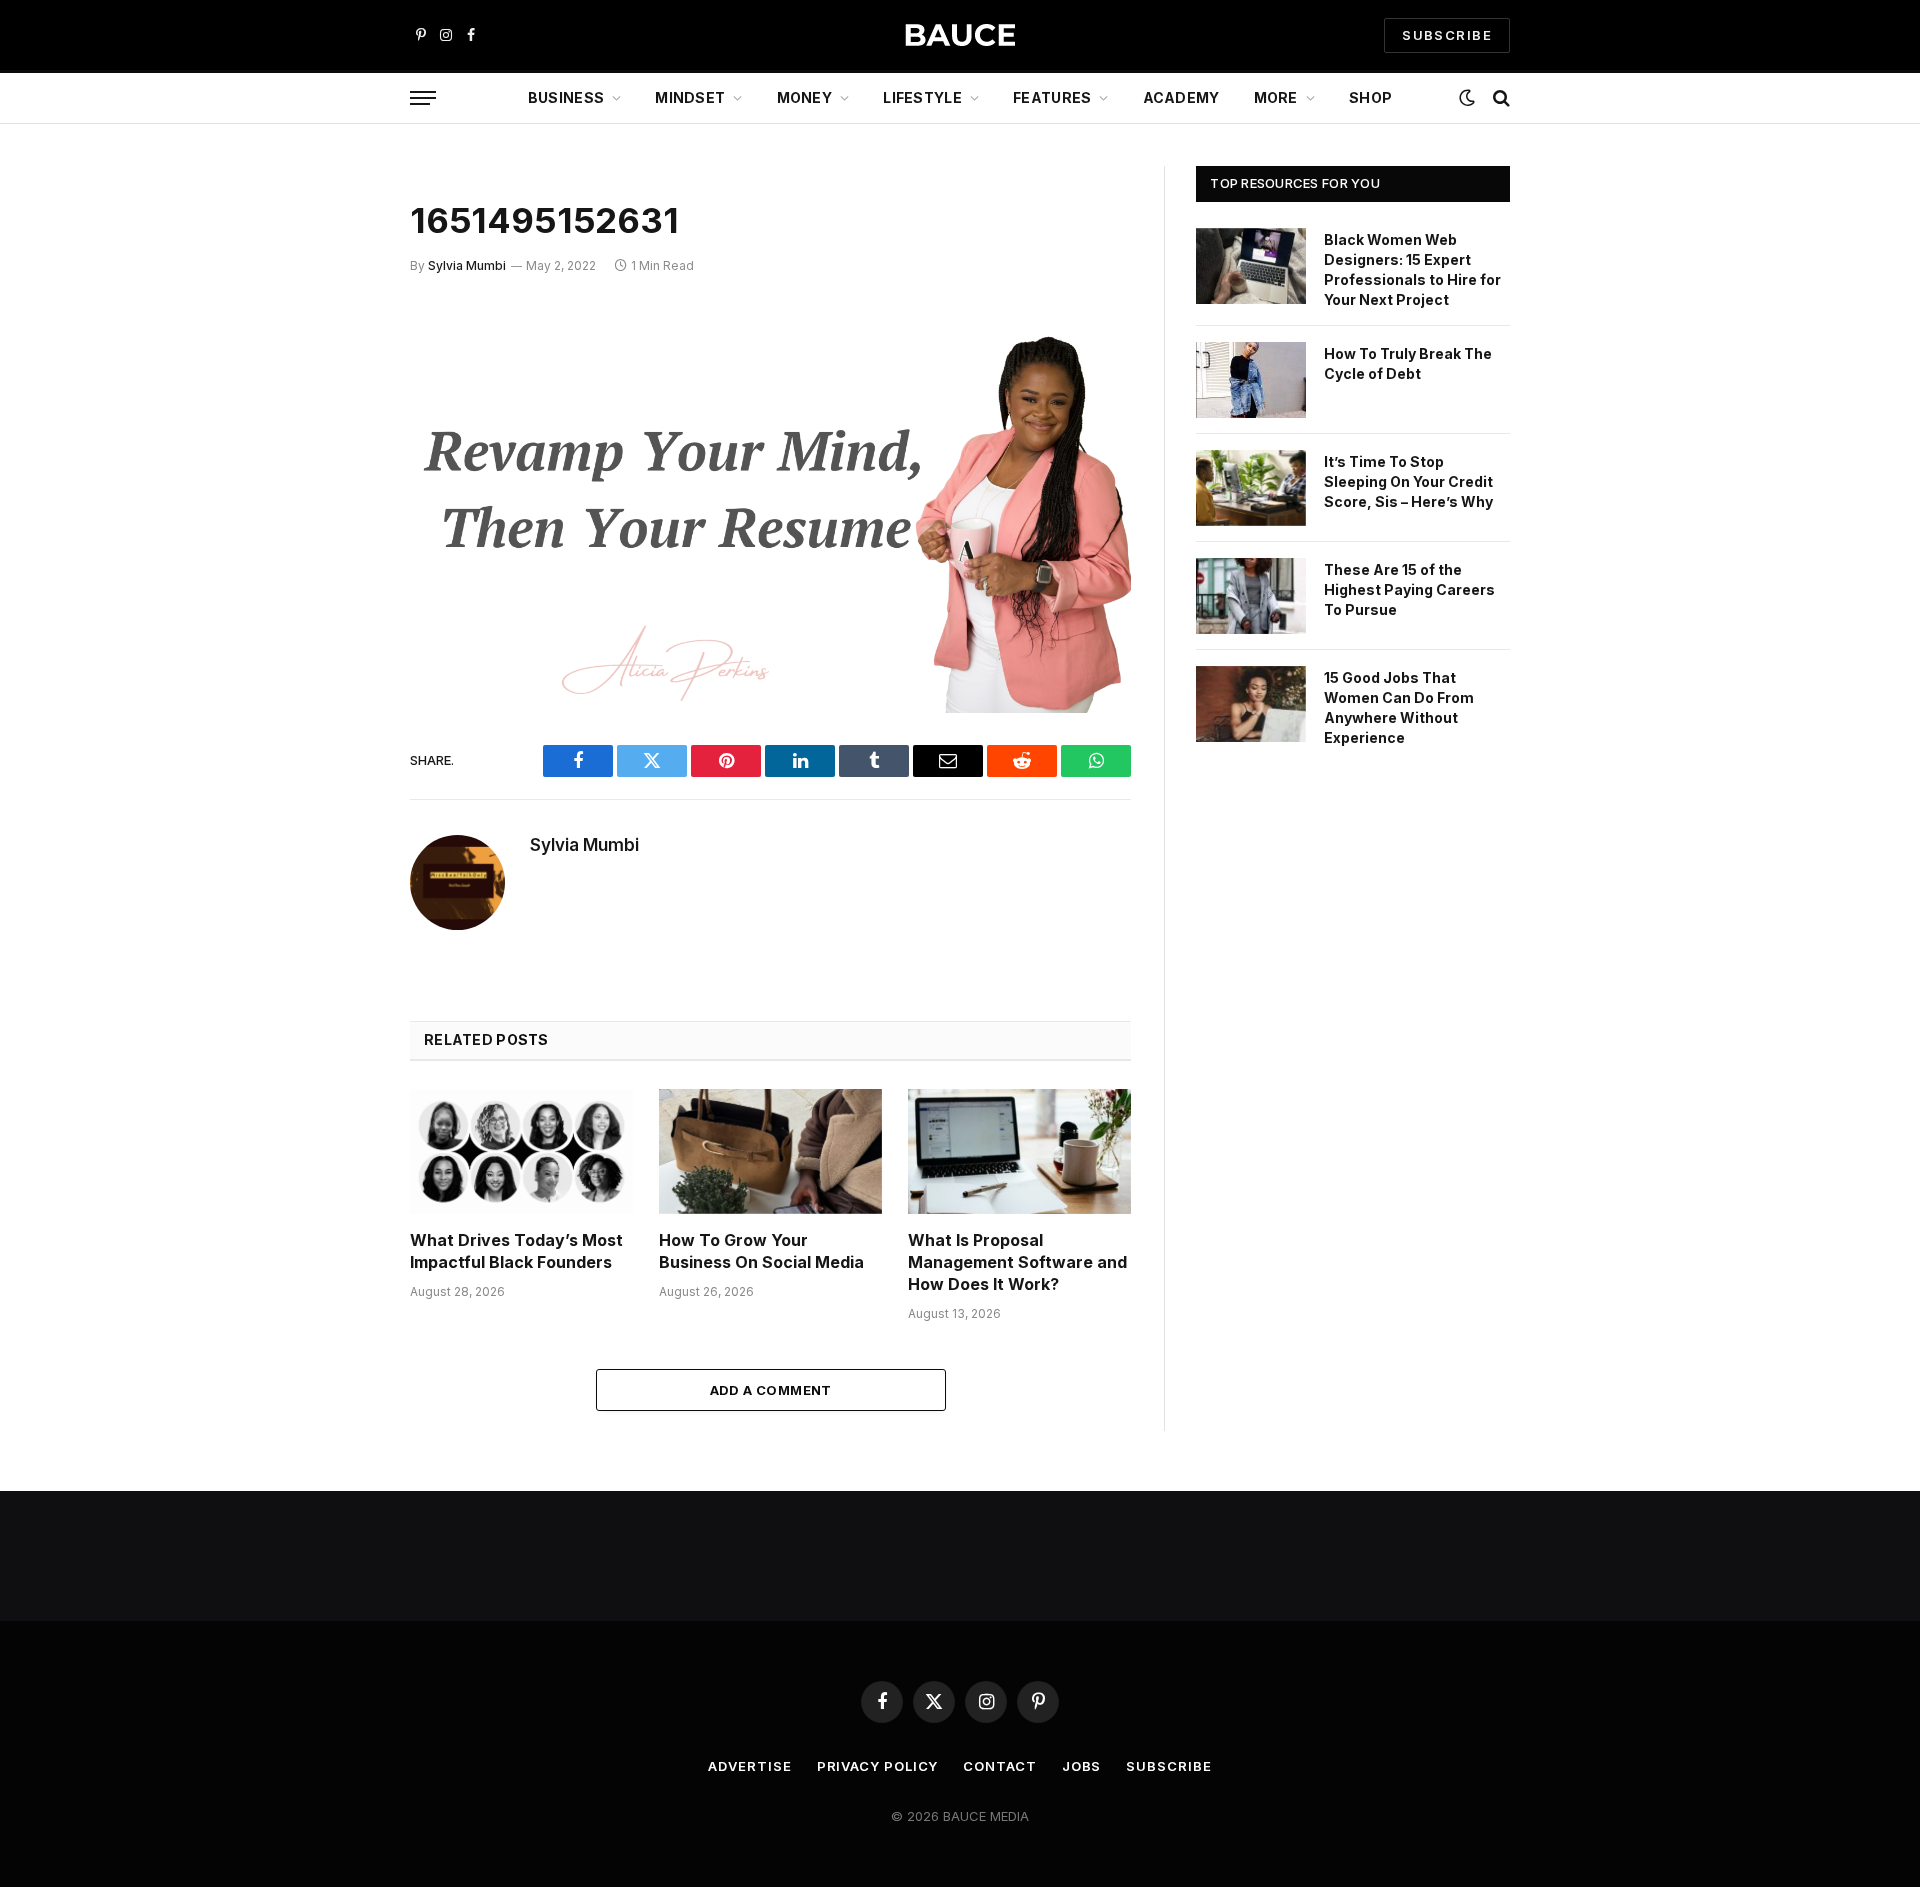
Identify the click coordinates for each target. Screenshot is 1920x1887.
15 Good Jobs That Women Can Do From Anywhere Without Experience (1399, 707)
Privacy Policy (878, 1766)
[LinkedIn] (340, 476)
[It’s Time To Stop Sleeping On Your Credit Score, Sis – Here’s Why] (1251, 488)
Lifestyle (922, 97)
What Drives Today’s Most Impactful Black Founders (516, 1251)
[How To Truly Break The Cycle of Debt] (1251, 380)
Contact (999, 1766)
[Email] (340, 578)
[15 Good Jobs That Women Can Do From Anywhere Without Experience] (1251, 704)
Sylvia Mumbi (467, 265)
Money (804, 97)
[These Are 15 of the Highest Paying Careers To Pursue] (1251, 596)
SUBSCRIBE (1447, 35)
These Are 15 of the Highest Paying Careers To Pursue (1409, 589)
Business (566, 97)
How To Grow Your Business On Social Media (761, 1251)
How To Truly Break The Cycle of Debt (1408, 363)
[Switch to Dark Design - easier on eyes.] (1467, 98)
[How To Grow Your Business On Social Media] (770, 1151)
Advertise (749, 1766)
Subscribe (1168, 1766)
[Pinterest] (340, 527)
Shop (1370, 97)
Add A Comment (771, 1390)
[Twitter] (340, 425)
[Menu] (423, 98)
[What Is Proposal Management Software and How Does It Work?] (1019, 1151)
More (1276, 97)
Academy (1181, 97)
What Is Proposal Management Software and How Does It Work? (1017, 1262)
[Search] (1499, 98)
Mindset (690, 97)
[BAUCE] (960, 35)
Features (1052, 97)
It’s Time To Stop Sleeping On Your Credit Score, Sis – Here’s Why (1408, 481)
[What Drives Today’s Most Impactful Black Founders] (521, 1151)
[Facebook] (340, 374)
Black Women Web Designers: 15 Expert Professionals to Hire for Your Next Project (1412, 269)
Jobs (1082, 1766)
